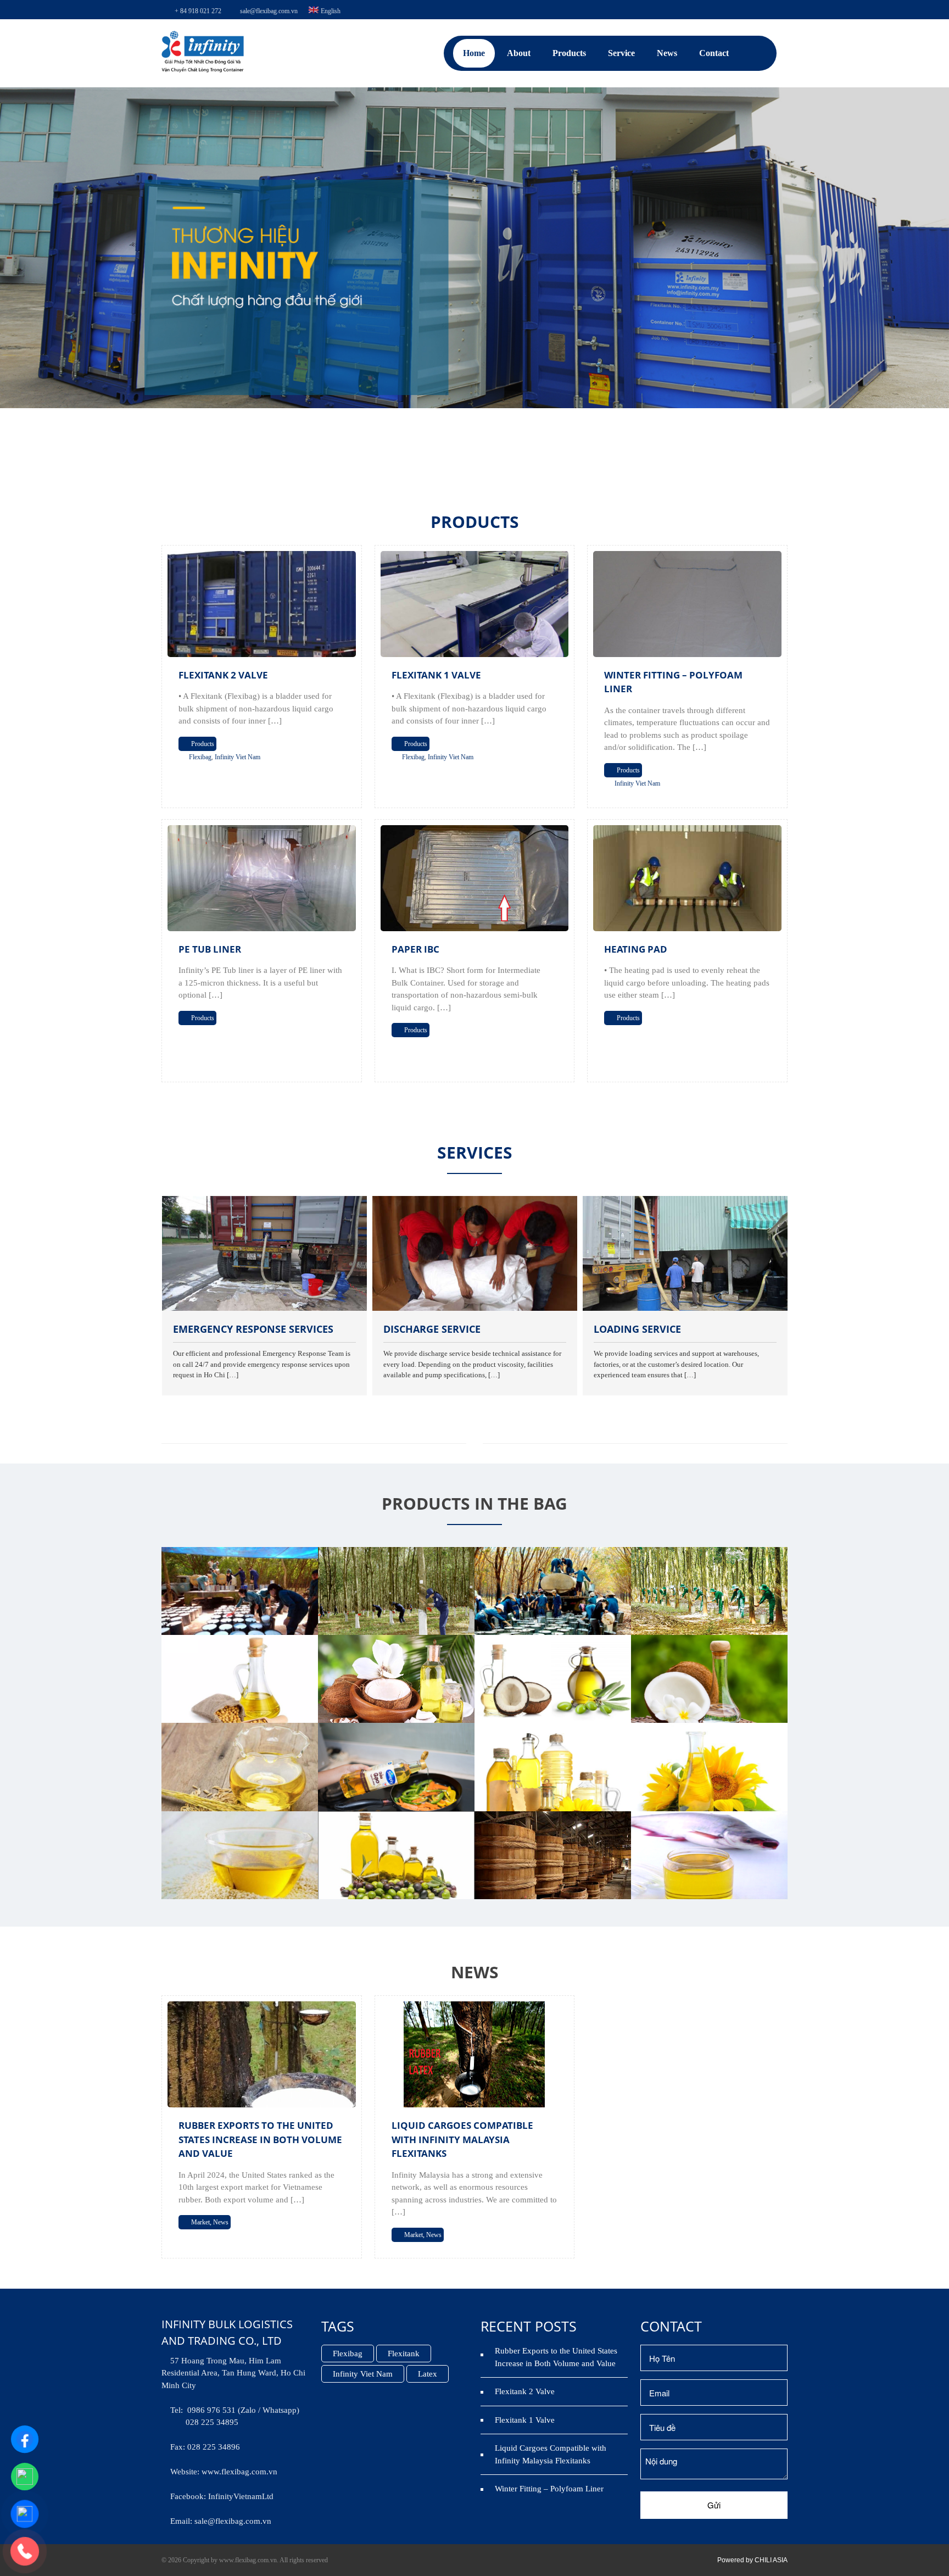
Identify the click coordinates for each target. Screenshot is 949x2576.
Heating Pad (636, 949)
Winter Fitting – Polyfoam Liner (549, 2489)
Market (200, 2222)
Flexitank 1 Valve (436, 675)
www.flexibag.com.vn (239, 2472)
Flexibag (200, 757)
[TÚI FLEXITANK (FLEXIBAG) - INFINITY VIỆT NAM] (203, 70)
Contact (714, 53)
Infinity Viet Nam (238, 757)
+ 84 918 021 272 (198, 11)
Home (474, 53)
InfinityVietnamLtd (241, 2496)
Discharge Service (263, 1329)
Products (569, 53)
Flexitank (404, 2354)
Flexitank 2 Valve (223, 675)
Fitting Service (675, 1329)
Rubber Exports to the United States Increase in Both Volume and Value (260, 2139)
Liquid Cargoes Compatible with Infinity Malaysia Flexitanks (462, 2139)
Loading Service (468, 1329)
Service (621, 53)
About (519, 53)
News (667, 53)
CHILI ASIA (771, 2560)
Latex (428, 2374)
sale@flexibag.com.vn (269, 11)
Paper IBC (415, 949)
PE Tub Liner (210, 949)
